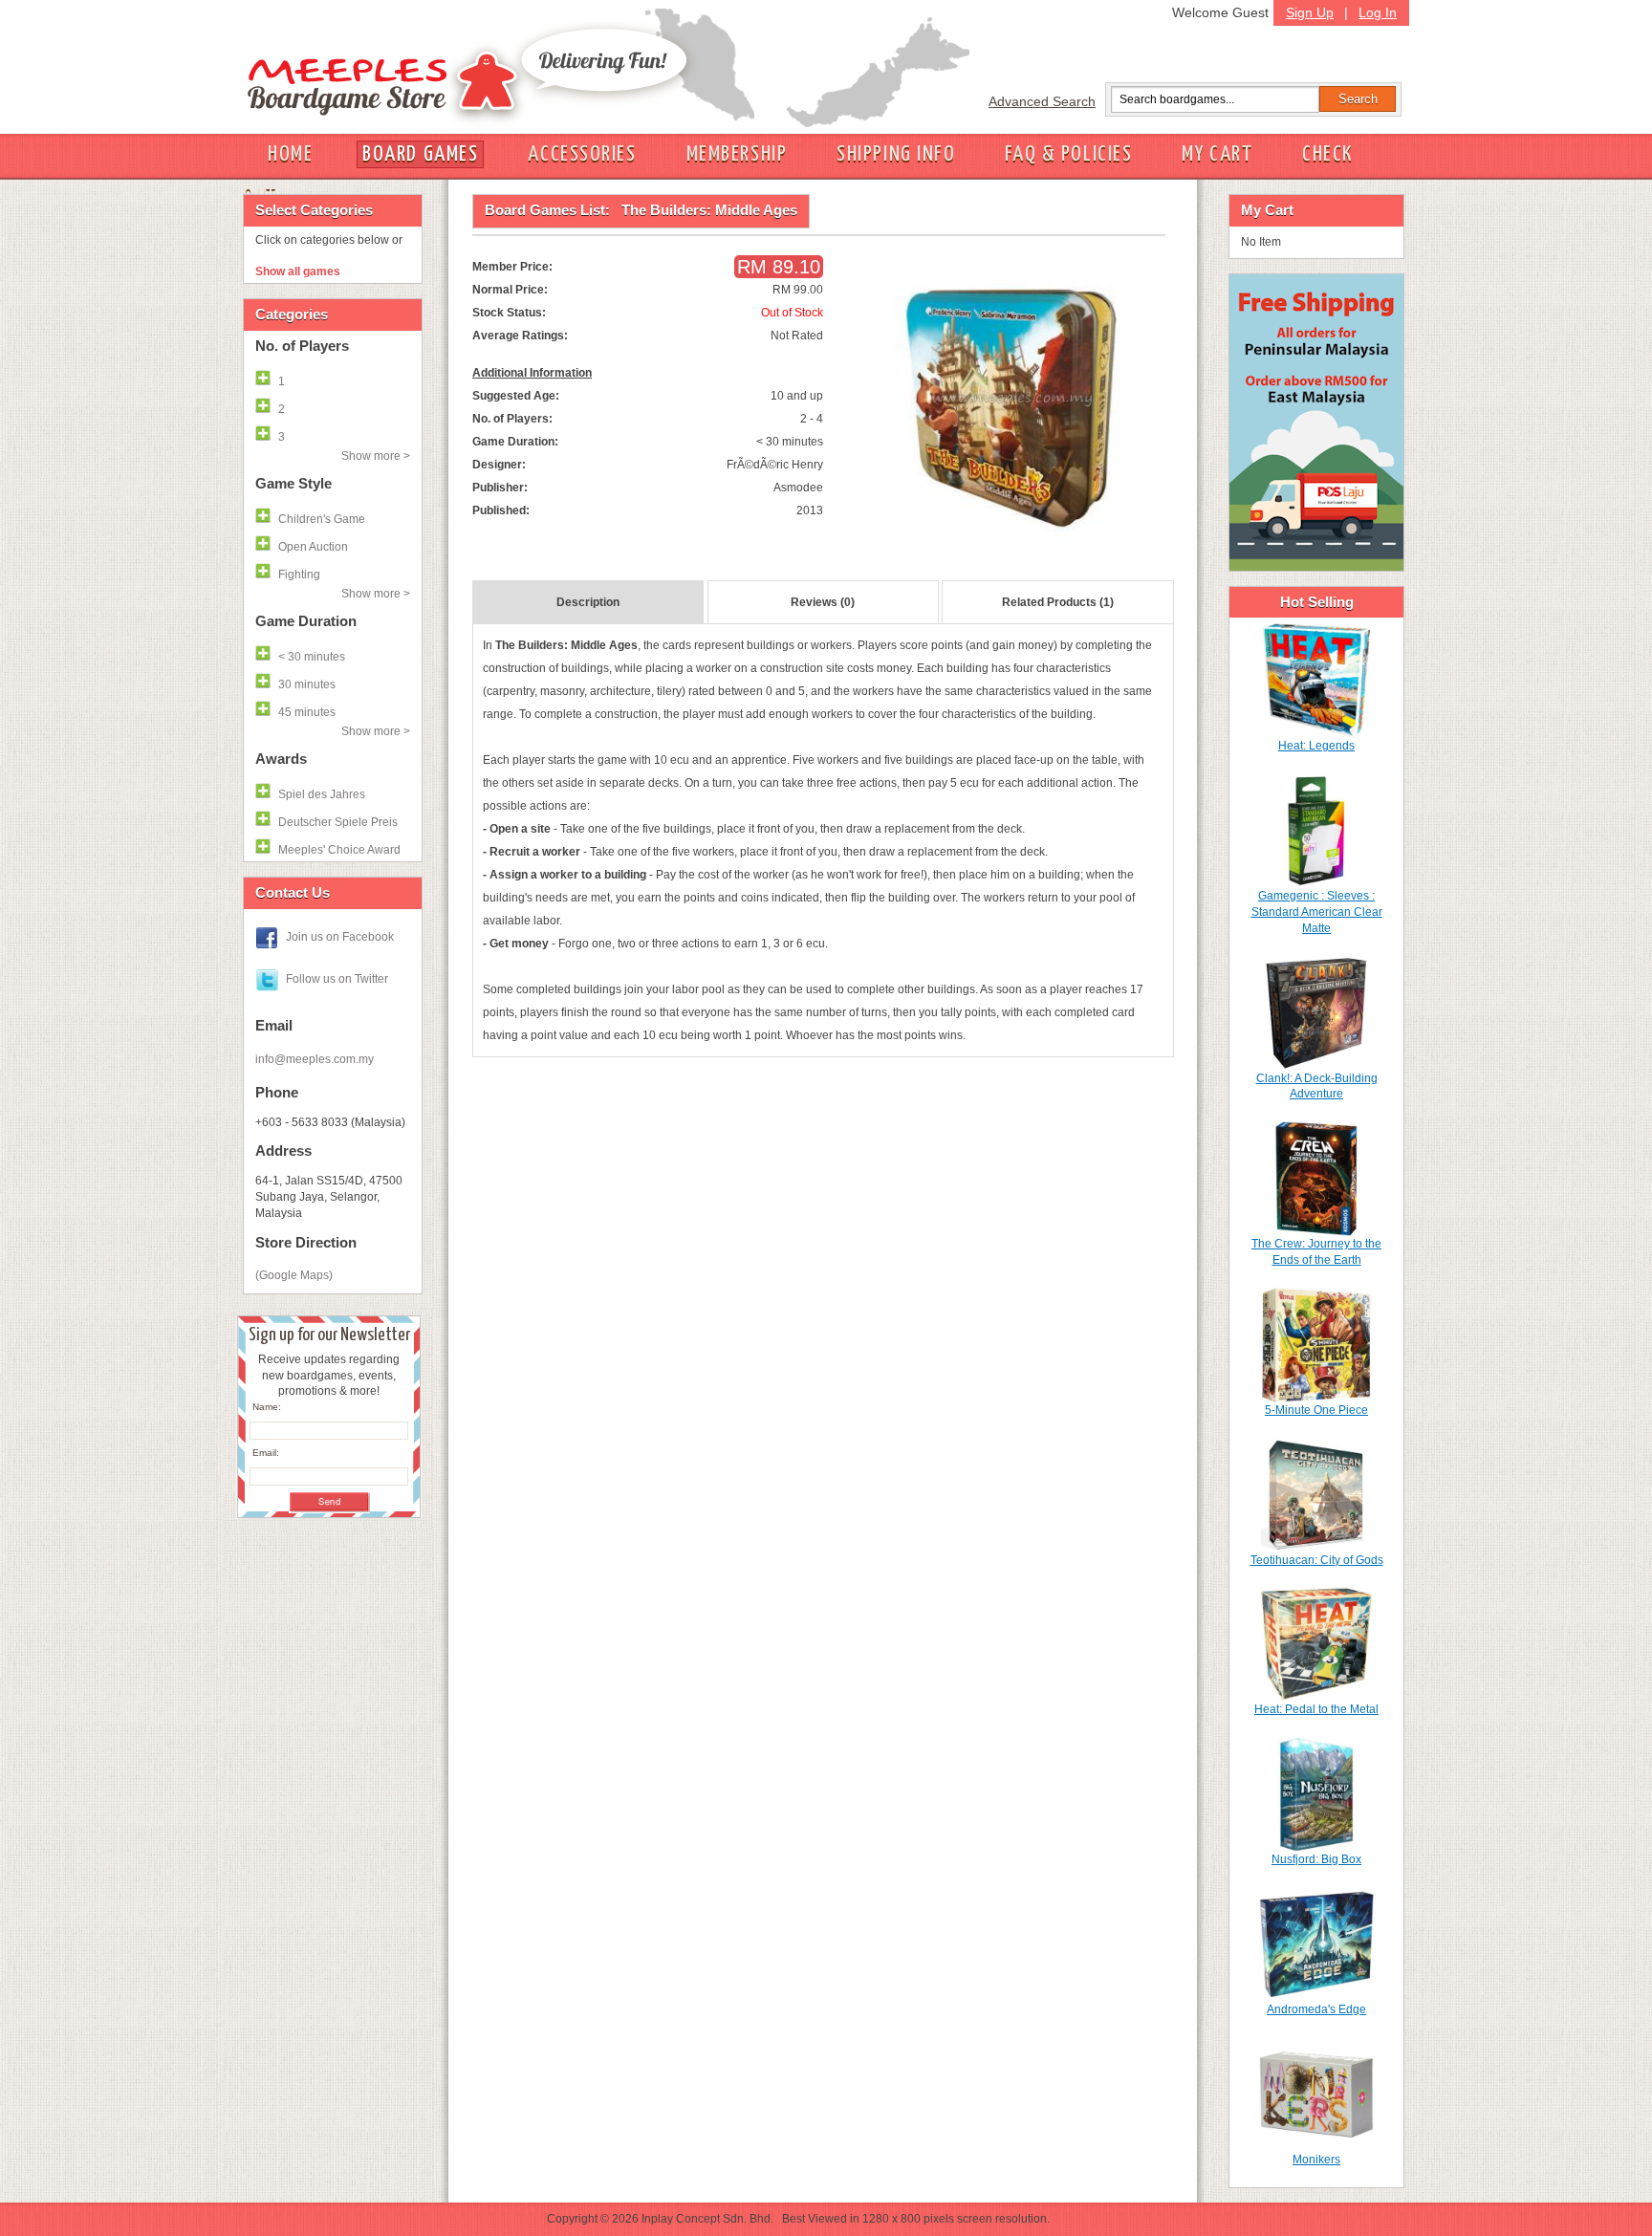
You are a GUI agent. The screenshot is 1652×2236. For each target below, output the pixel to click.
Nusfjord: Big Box (1316, 1859)
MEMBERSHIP (737, 154)
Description (588, 602)
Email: (266, 1453)
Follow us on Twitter (337, 979)
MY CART (1217, 154)
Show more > (376, 456)
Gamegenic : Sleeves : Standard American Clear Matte (1317, 912)
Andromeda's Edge (1316, 2009)
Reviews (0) (823, 602)
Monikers (1316, 2160)
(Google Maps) (294, 1275)
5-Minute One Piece (1316, 1410)
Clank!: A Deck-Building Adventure (1317, 1086)
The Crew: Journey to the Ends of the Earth (1316, 1252)
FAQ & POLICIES (1068, 154)
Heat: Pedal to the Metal (1316, 1709)
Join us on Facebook (340, 937)
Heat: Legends (1316, 746)
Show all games (298, 271)
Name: (267, 1407)
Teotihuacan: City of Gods (1317, 1560)
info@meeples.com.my (315, 1059)
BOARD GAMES (420, 154)
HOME (290, 154)
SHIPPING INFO (896, 154)
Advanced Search (1042, 101)
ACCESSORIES (582, 154)
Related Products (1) (1058, 602)
